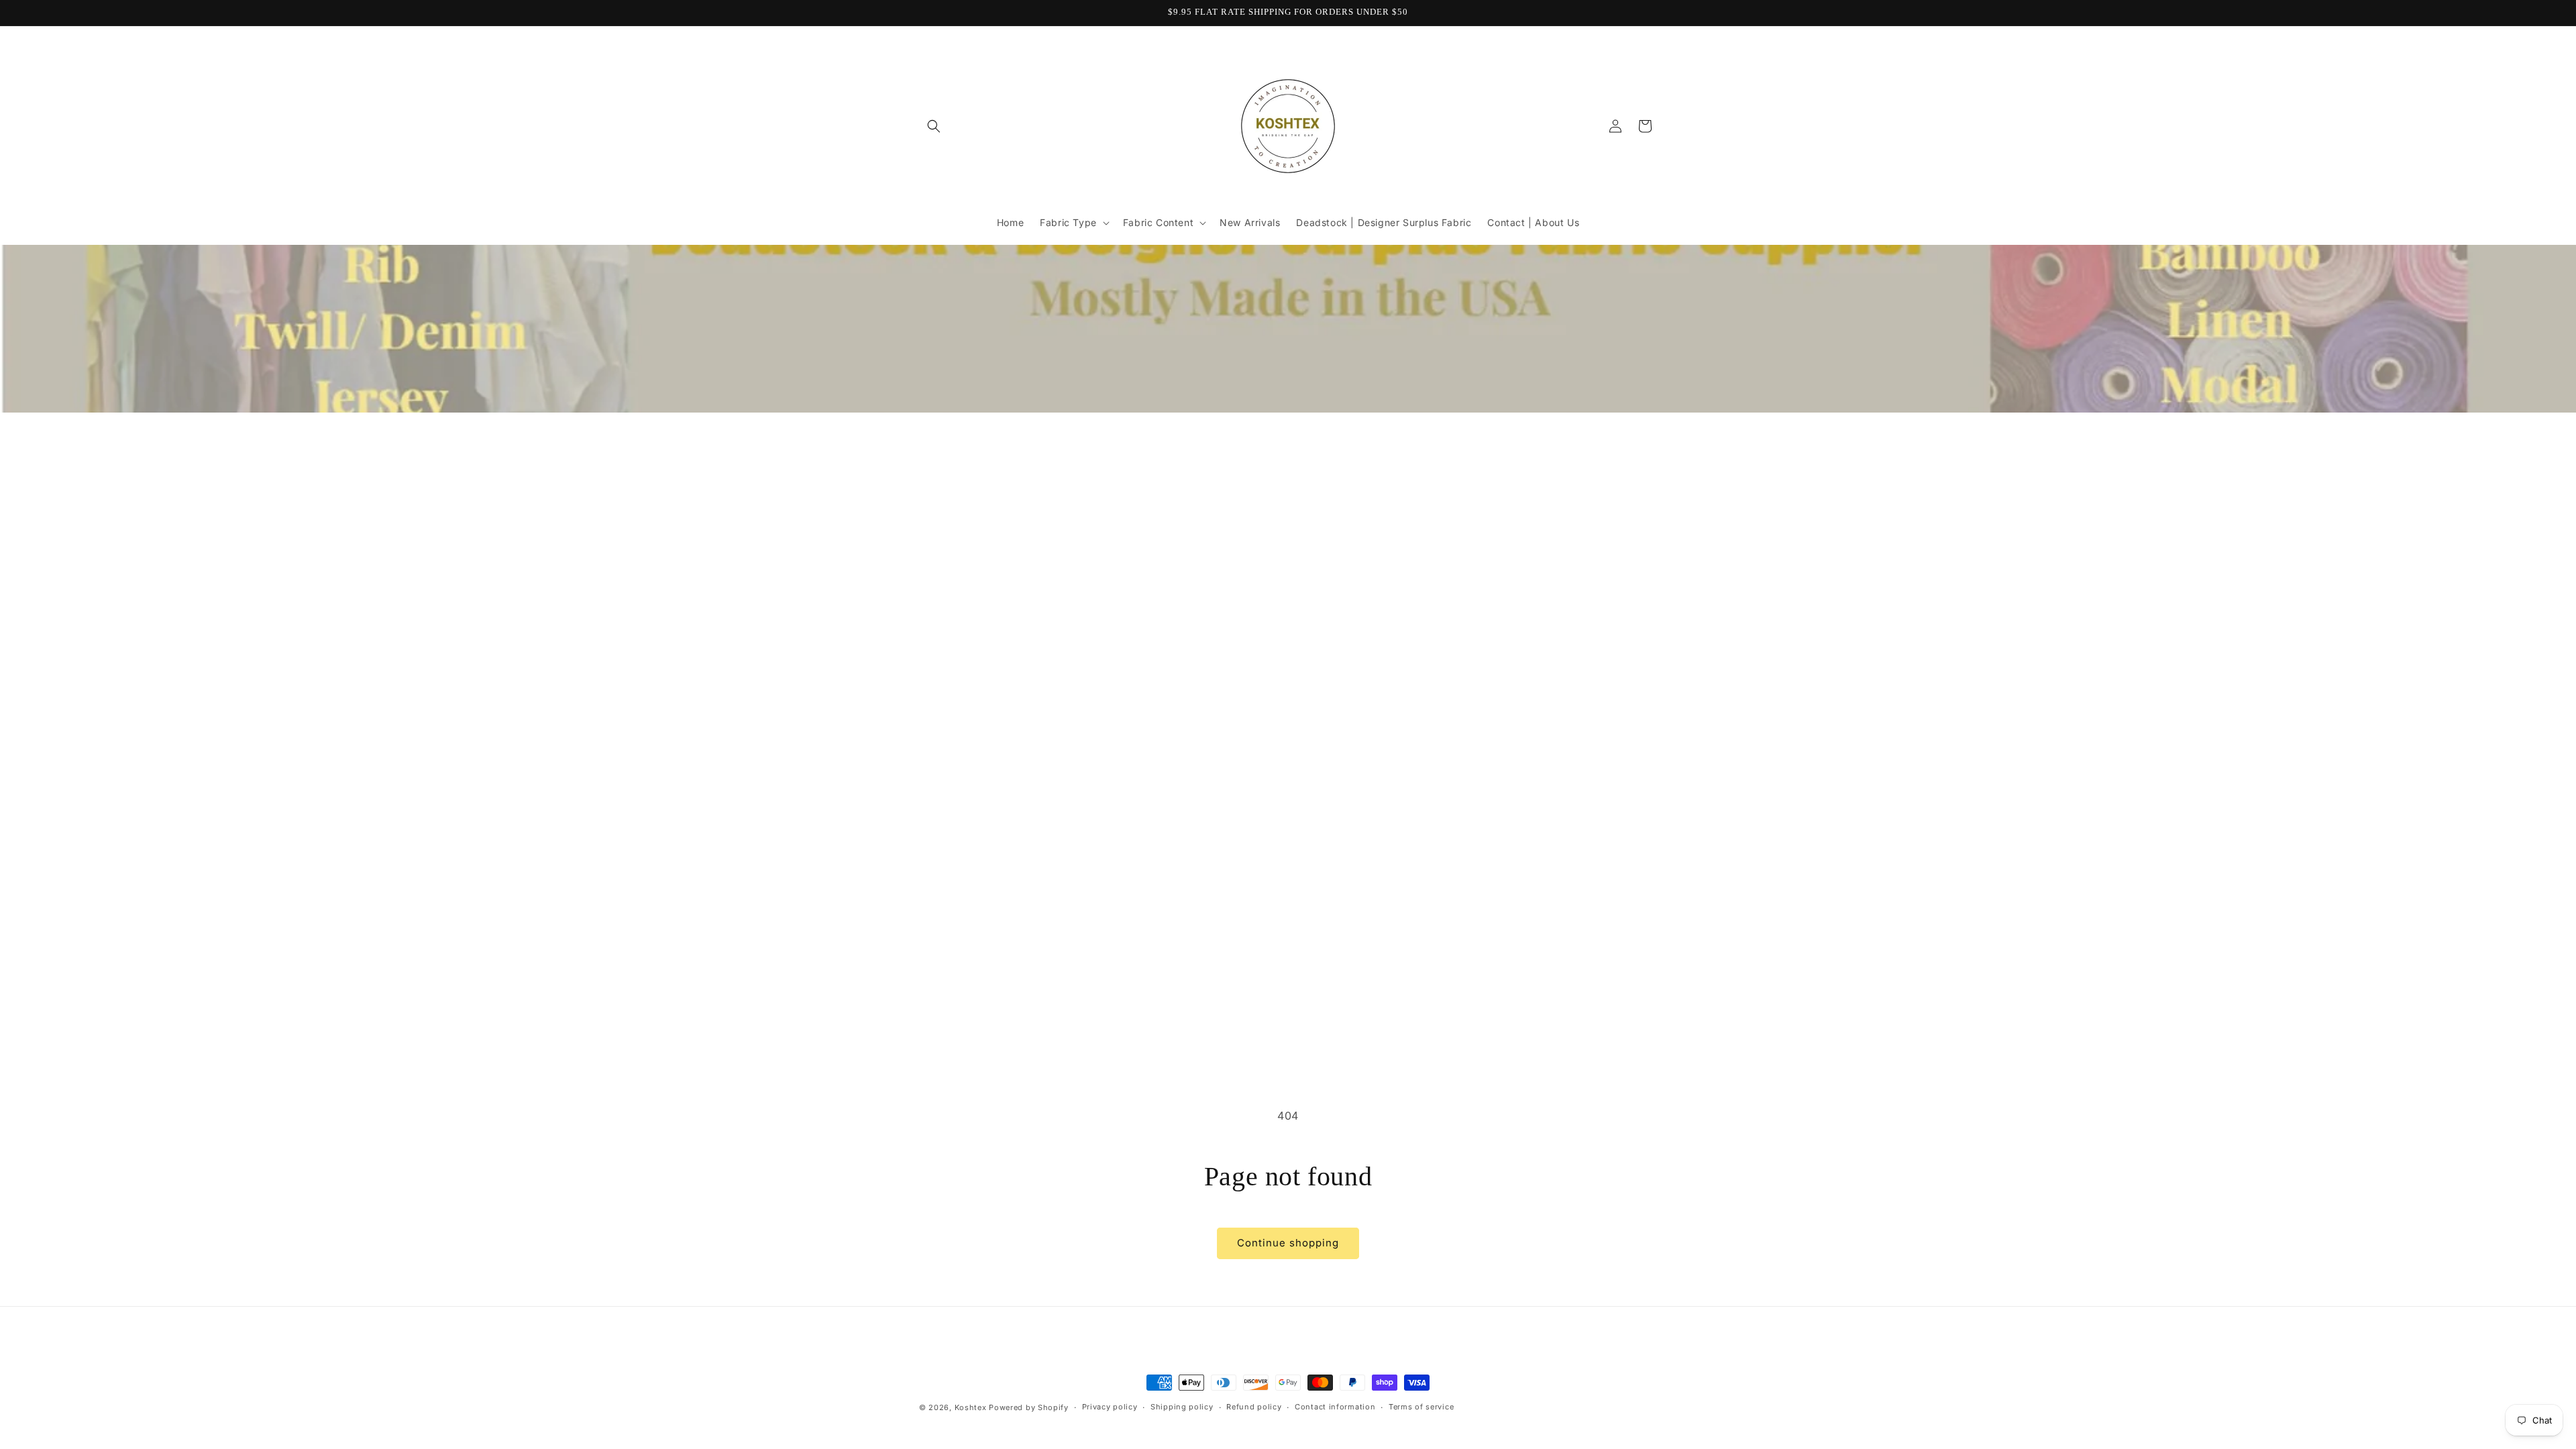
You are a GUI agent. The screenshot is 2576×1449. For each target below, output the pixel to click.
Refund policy (1254, 1407)
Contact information (1335, 1407)
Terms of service (1421, 1407)
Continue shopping (1288, 1243)
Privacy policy (1110, 1407)
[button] (934, 126)
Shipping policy (1182, 1407)
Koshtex (972, 1407)
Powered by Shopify (1029, 1407)
